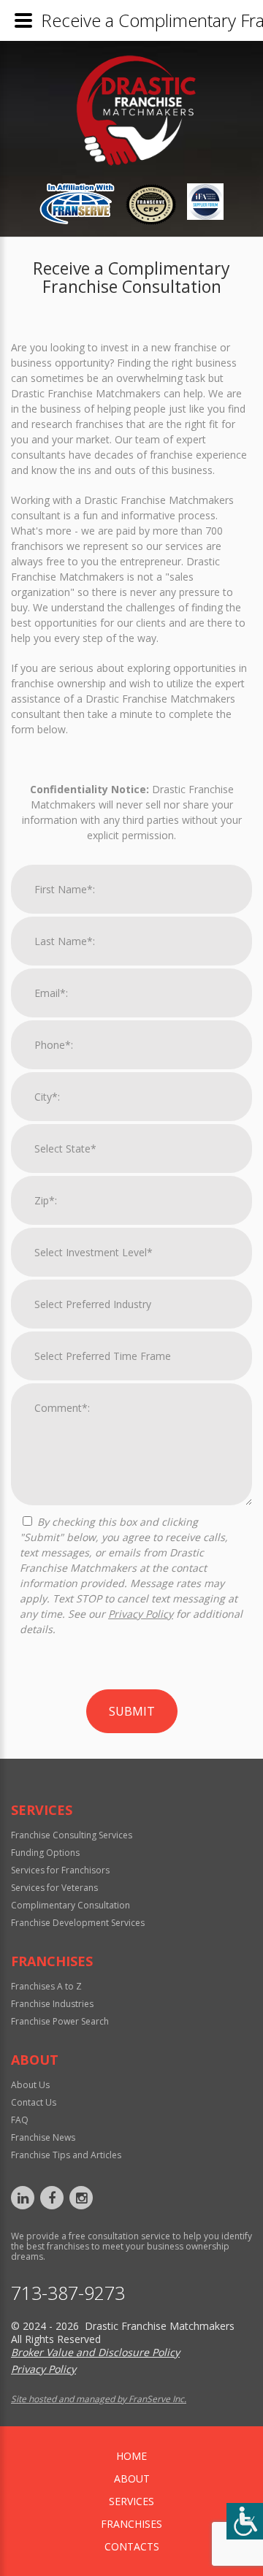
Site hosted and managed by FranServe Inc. (99, 2399)
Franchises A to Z (46, 1986)
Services (131, 2501)
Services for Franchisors (60, 1870)
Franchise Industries (52, 2004)
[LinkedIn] (23, 2198)
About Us (30, 2085)
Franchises (131, 2524)
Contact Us (34, 2102)
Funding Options (45, 1853)
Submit (132, 1711)
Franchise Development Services (78, 1923)
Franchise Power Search (60, 2021)
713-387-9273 (68, 2293)
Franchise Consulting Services (72, 1835)
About (132, 2478)
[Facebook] (52, 2198)
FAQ (20, 2120)
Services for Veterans (54, 1888)
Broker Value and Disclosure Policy (95, 2352)
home (131, 2456)
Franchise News (43, 2137)
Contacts (132, 2546)
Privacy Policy (141, 1614)
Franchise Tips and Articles (66, 2155)
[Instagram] (81, 2198)
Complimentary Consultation (70, 1905)
